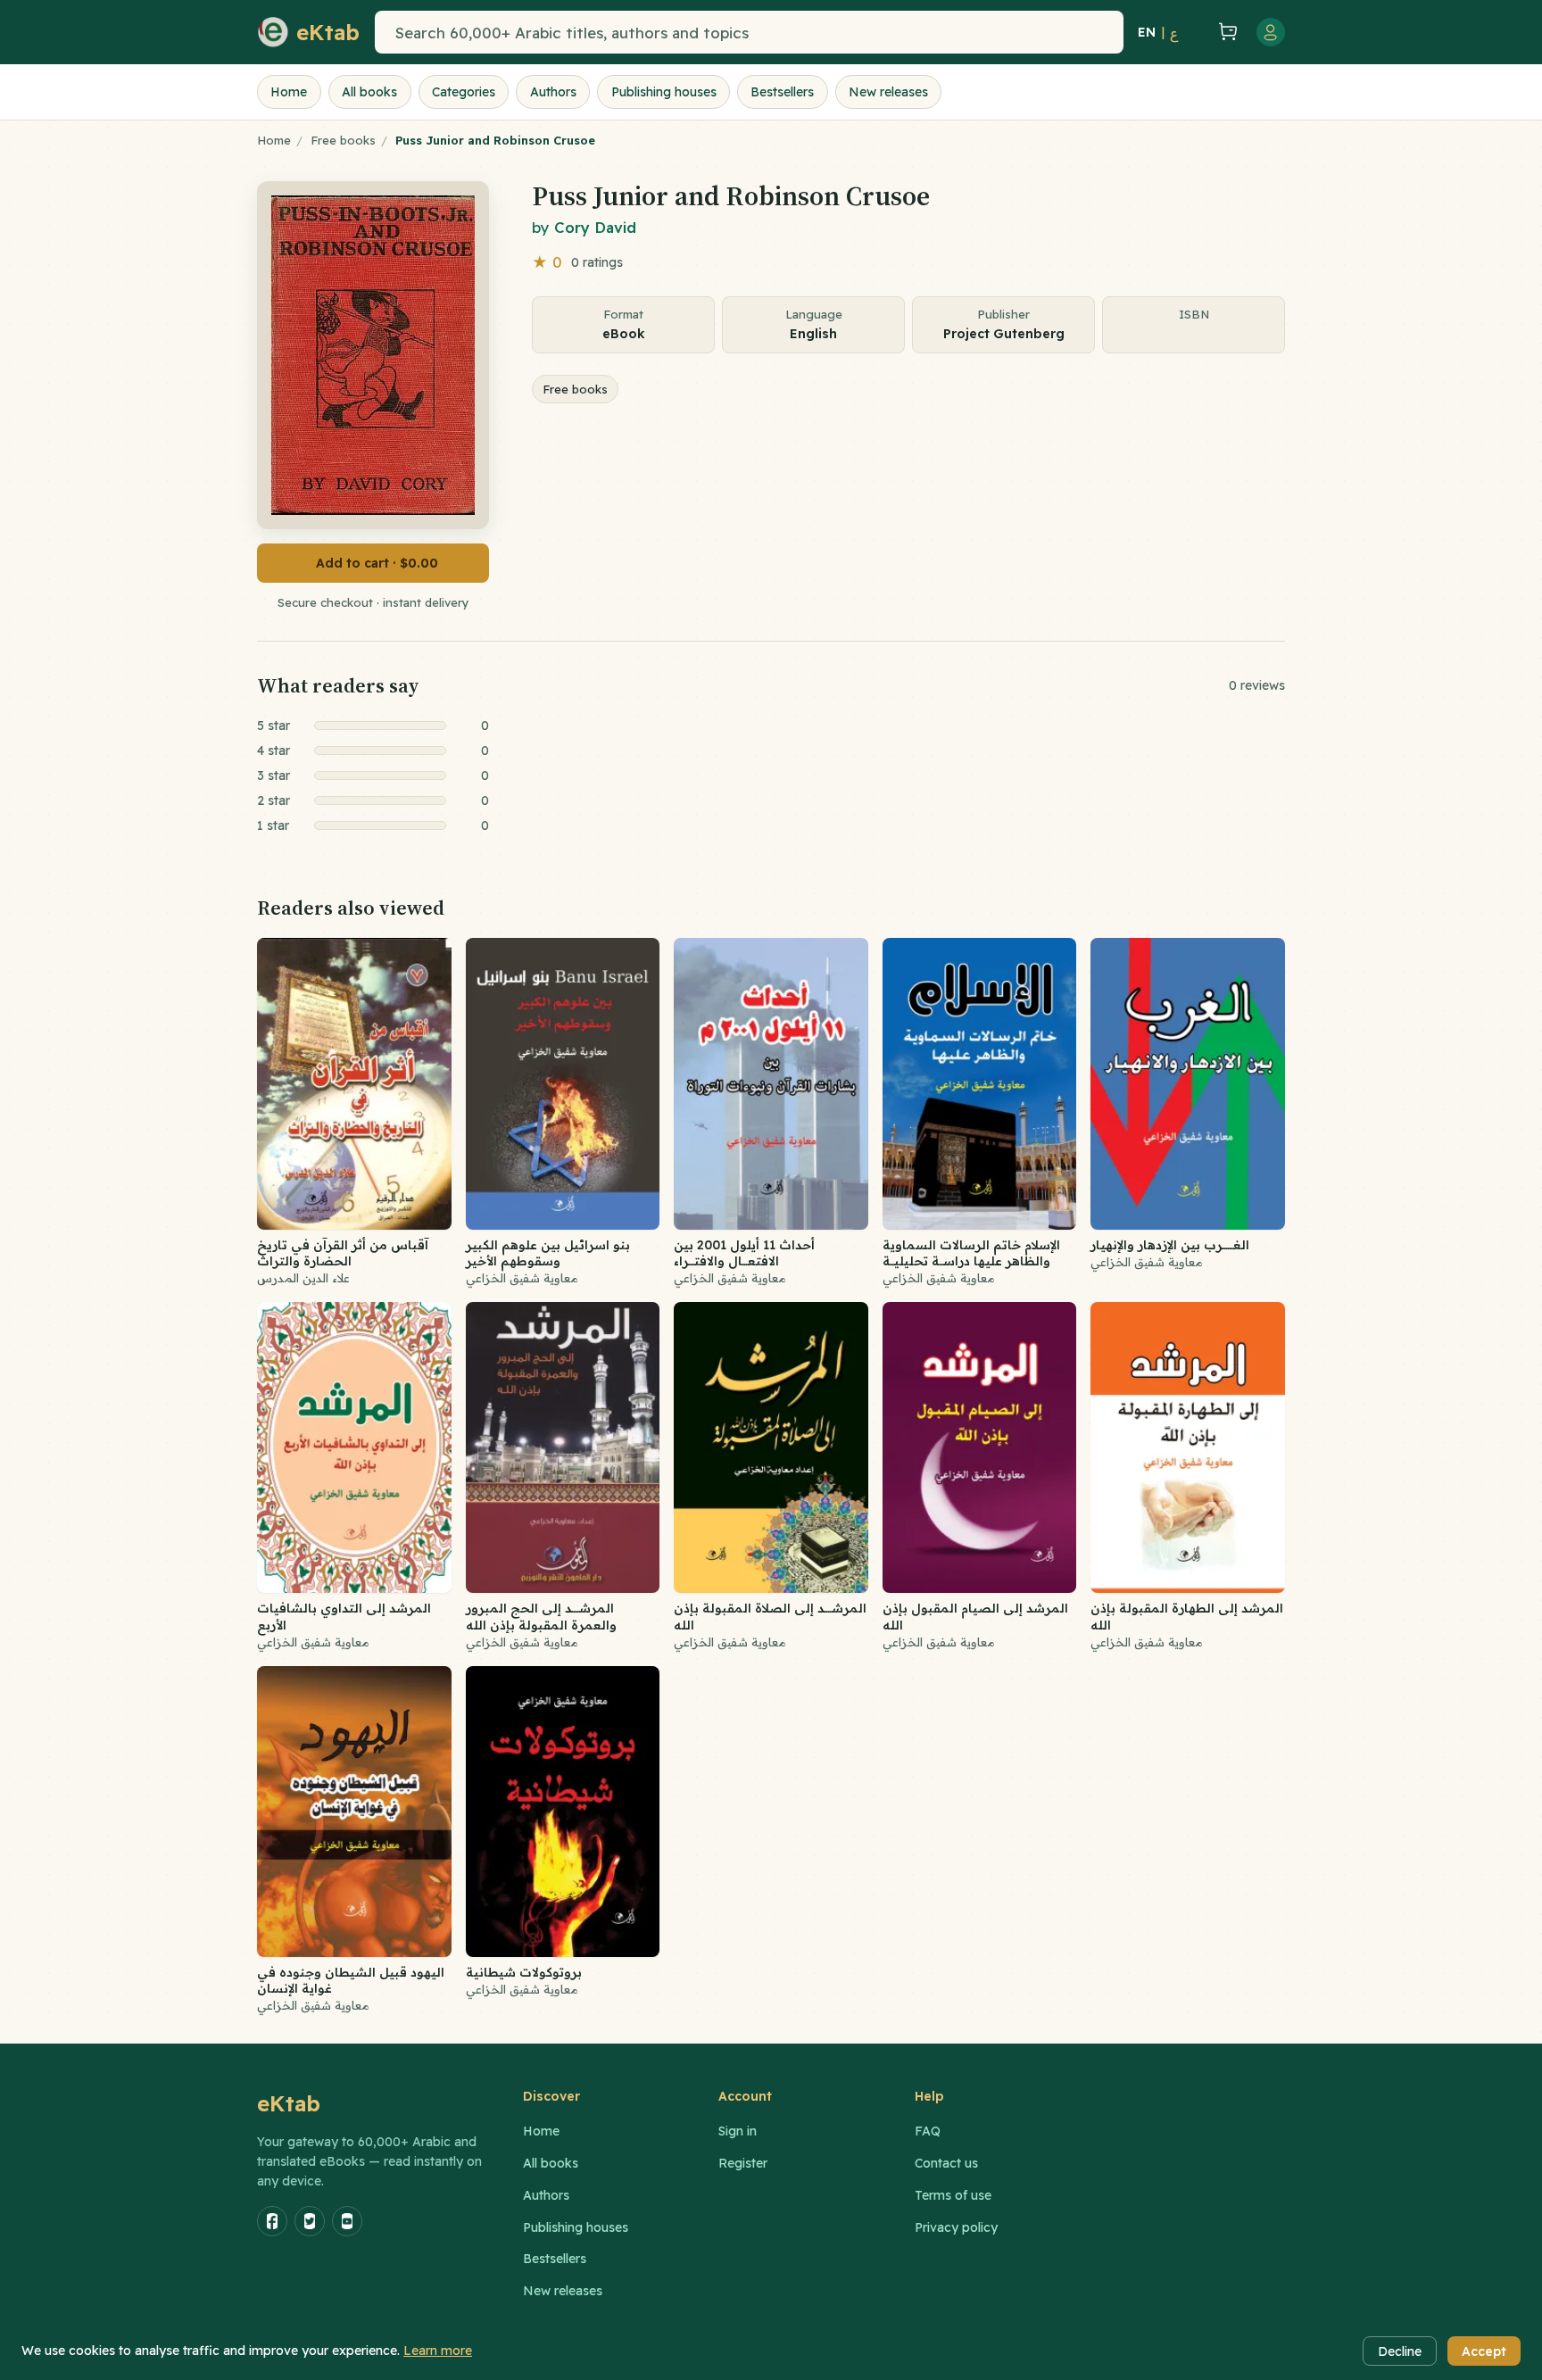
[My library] (1196, 32)
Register (743, 2163)
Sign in (738, 2131)
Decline (1400, 2351)
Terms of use (953, 2195)
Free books (343, 140)
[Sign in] (1271, 32)
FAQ (928, 2131)
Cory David (595, 227)
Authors (553, 92)
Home (289, 92)
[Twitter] (310, 2221)
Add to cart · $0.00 (377, 563)
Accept (1484, 2351)
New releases (888, 92)
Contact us (946, 2163)
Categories (464, 92)
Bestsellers (782, 92)
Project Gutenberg (1004, 334)
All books (369, 92)
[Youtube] (347, 2221)
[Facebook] (272, 2221)
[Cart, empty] (1228, 33)
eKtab (289, 2103)
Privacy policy (956, 2227)
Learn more (438, 2351)
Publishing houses (664, 92)
